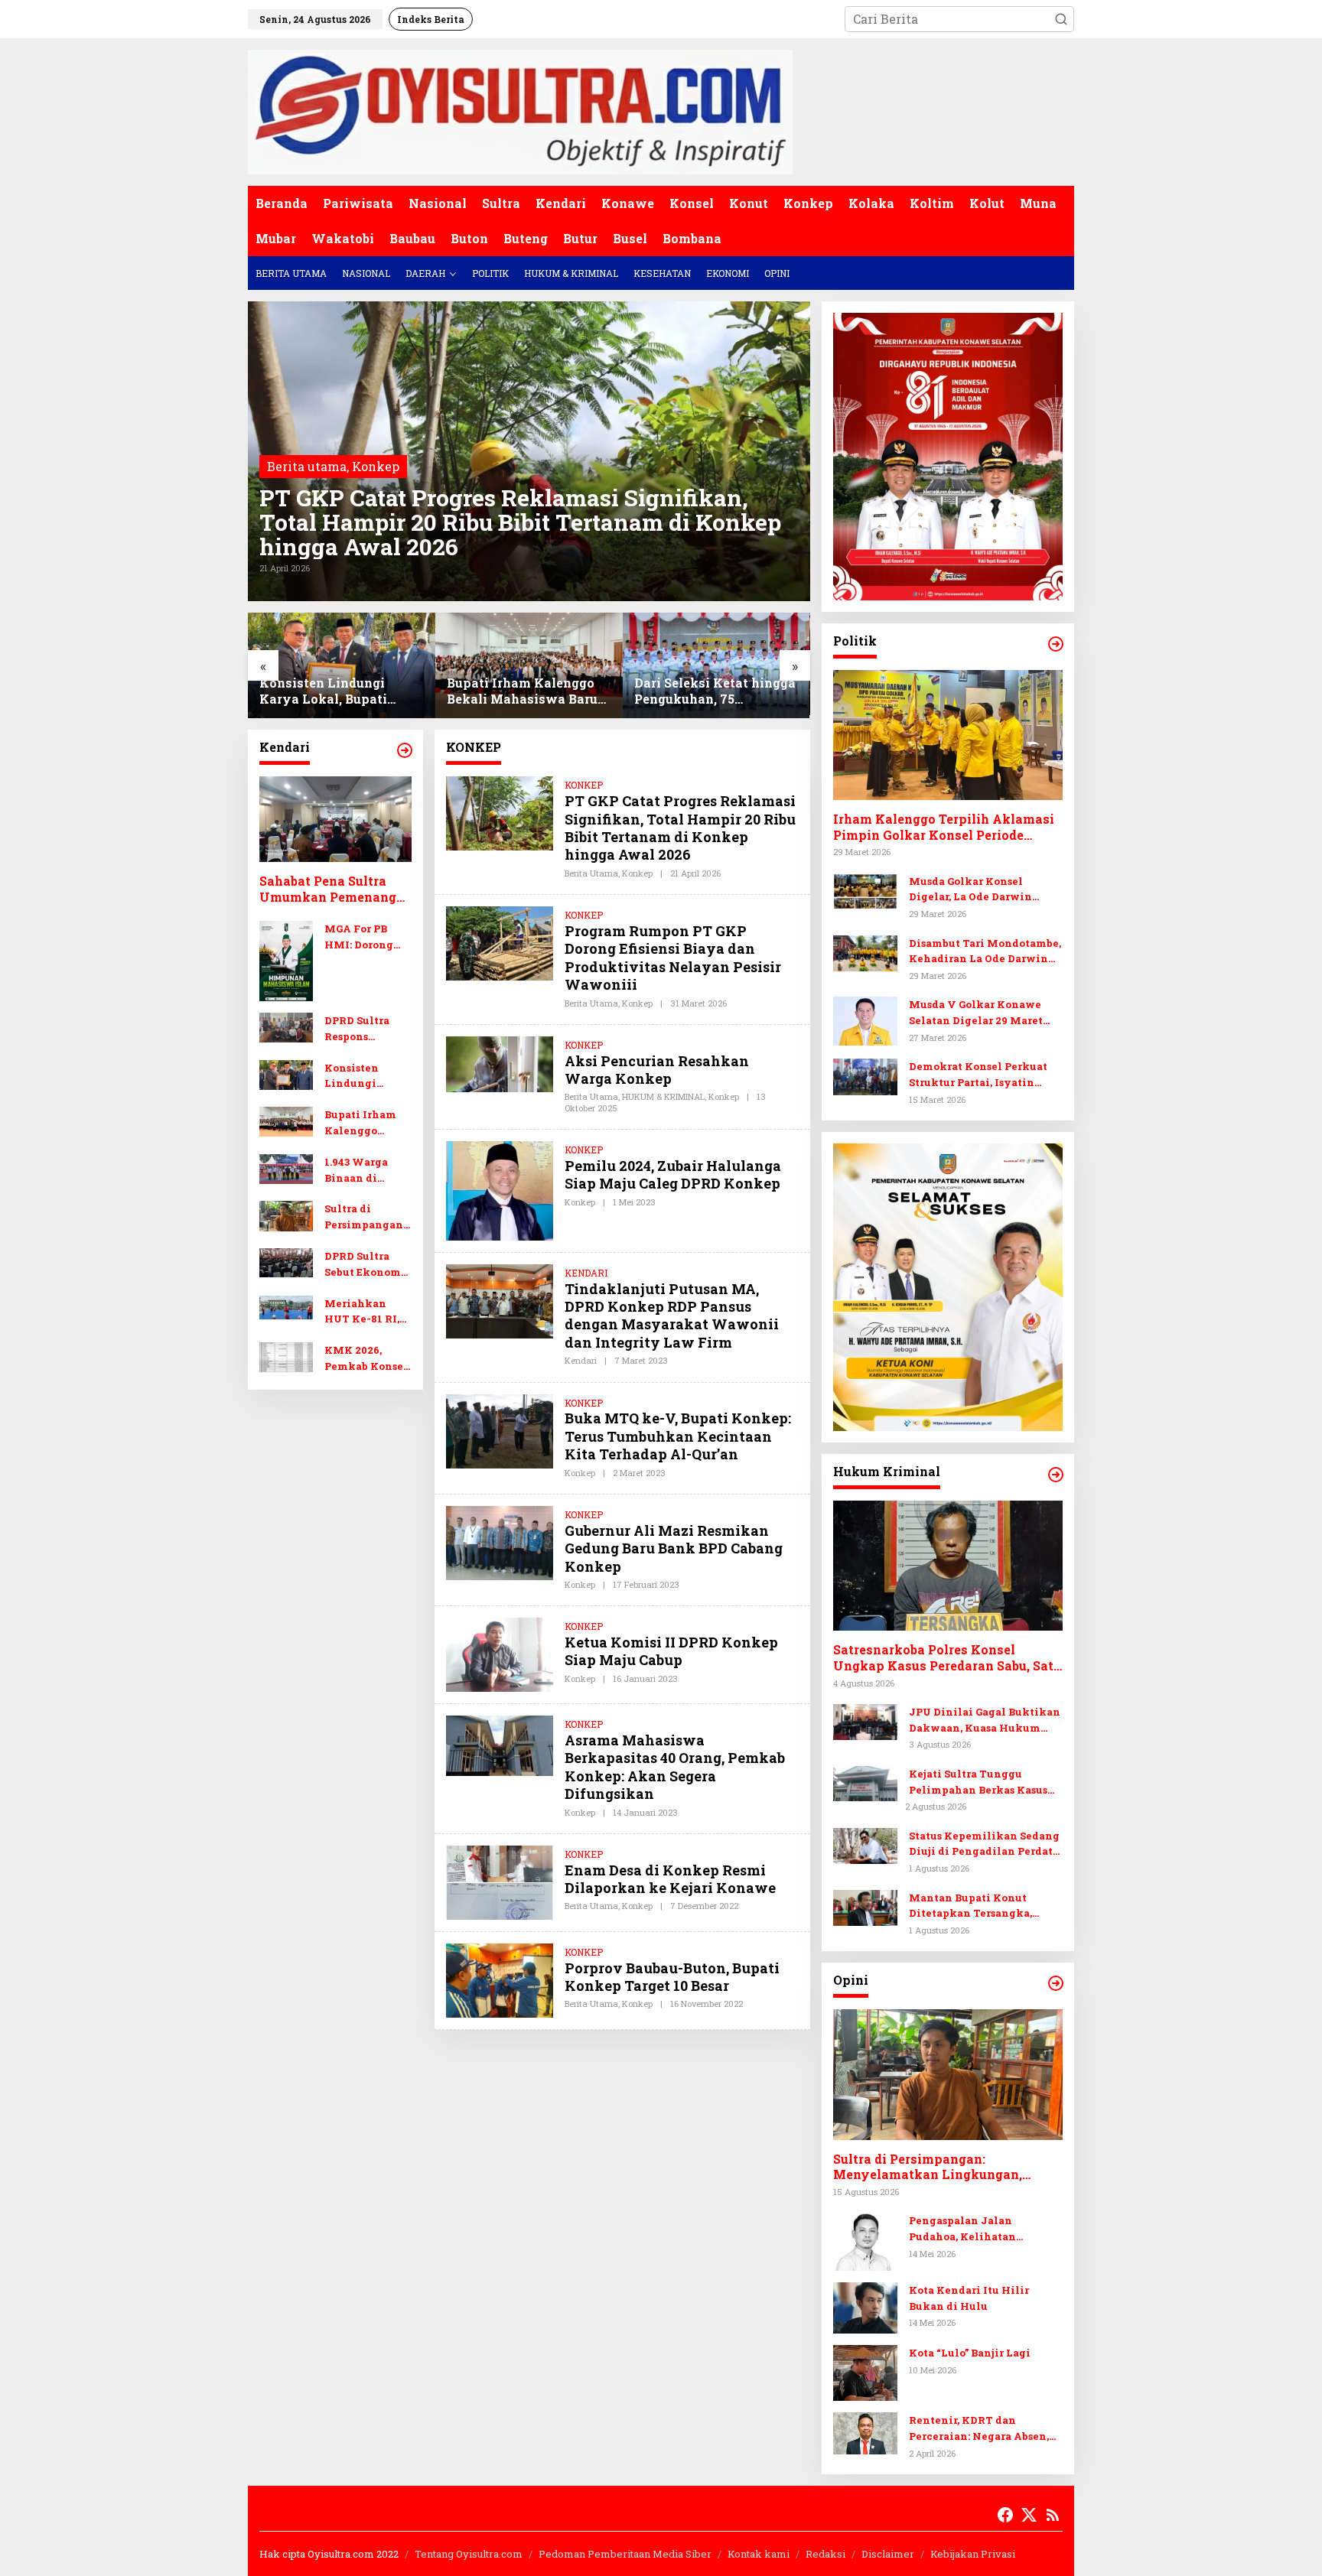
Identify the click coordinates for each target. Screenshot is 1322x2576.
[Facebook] (1005, 2515)
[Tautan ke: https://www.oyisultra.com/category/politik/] (1056, 644)
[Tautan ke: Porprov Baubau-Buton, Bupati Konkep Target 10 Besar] (500, 1978)
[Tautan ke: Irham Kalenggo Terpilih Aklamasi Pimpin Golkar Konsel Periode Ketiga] (948, 735)
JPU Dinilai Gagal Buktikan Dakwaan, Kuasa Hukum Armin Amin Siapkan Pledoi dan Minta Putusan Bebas (985, 1721)
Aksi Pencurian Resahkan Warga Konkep (657, 1070)
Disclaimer (888, 2554)
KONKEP (584, 785)
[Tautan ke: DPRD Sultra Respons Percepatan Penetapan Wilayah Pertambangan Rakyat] (286, 1026)
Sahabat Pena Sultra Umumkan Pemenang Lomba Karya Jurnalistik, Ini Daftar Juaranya (329, 890)
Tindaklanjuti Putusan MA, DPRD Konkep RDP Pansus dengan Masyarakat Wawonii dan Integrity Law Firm (672, 1316)
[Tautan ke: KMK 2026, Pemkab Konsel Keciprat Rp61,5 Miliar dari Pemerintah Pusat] (286, 1357)
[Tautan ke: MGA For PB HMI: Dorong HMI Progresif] (286, 959)
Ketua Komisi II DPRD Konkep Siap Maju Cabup (671, 1651)
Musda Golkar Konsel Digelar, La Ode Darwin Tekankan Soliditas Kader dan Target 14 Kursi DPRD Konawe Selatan (979, 890)
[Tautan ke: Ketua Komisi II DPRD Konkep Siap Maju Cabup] (500, 1653)
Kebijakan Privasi (973, 2554)
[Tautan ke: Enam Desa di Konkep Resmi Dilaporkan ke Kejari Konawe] (500, 1881)
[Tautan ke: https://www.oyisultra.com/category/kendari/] (405, 750)
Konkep (376, 466)
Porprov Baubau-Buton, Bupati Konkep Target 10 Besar (672, 1977)
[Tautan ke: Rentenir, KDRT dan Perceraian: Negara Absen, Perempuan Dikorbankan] (865, 2432)
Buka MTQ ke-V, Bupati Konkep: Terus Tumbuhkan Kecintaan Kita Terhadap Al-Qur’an (678, 1436)
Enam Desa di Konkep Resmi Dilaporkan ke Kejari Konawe (670, 1879)
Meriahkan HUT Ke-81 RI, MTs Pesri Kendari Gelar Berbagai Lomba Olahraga (367, 1312)
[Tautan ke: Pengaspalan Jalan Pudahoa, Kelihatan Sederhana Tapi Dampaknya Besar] (865, 2240)
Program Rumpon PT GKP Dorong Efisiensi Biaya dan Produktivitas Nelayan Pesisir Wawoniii (673, 958)
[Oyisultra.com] (520, 111)
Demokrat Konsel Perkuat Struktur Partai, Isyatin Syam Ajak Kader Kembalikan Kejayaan (978, 1075)
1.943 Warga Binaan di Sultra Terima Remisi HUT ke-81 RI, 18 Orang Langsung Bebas (368, 1171)
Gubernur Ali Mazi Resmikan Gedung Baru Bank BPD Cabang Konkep (674, 1548)
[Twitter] (1029, 2515)
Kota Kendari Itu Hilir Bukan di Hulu (969, 2298)
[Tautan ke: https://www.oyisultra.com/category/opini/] (1056, 1983)
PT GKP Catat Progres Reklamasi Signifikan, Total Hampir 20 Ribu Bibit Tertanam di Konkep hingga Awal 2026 (520, 522)
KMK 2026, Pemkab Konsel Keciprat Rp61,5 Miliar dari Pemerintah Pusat (366, 1360)
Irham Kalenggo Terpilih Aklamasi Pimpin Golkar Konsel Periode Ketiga (944, 828)
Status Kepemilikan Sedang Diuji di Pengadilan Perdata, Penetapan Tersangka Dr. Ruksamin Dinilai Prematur (985, 1844)
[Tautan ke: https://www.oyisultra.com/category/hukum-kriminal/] (1056, 1475)
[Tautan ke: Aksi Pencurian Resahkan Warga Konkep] (500, 1063)
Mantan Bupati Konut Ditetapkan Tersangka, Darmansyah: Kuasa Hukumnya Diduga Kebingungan (970, 1906)
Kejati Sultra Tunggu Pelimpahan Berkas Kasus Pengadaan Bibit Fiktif (978, 1782)
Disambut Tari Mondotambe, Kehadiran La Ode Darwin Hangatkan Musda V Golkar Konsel (985, 952)
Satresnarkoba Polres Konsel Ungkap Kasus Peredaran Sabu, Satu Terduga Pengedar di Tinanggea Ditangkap (947, 1658)
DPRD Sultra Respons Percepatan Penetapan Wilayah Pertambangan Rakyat (364, 1029)
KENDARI (586, 1273)
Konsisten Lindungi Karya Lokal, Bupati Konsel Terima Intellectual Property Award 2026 (367, 1077)
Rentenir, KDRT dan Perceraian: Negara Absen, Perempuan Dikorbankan (979, 2429)
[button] (1061, 19)
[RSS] (1053, 2515)
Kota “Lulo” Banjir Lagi (970, 2353)
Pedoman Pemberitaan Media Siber (625, 2554)
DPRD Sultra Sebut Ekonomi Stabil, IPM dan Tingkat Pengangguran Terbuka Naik (712, 688)
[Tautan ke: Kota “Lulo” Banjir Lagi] (865, 2371)
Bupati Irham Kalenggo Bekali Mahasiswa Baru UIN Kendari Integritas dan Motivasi (335, 691)
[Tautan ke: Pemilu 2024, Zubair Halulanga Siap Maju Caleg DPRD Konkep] (500, 1189)
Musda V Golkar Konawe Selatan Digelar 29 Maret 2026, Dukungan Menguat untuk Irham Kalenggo (978, 1013)
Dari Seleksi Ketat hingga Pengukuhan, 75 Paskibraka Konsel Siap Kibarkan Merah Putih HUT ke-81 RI (527, 691)
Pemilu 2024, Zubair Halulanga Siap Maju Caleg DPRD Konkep (673, 1174)
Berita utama (307, 466)
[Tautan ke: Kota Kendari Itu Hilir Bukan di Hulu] (865, 2306)
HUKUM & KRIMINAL (663, 1096)
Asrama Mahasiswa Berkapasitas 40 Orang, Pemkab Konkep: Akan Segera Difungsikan (675, 1767)
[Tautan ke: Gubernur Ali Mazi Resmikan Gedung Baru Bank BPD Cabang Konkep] (500, 1542)
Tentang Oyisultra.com (469, 2554)
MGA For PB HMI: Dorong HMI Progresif (363, 937)
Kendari (581, 1360)
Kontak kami (759, 2554)
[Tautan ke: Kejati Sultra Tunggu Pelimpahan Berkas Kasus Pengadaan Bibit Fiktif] (865, 1782)
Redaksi (825, 2554)
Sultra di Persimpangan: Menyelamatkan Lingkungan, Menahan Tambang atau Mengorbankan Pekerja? (366, 1218)
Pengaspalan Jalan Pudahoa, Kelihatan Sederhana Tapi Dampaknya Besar (985, 2229)
